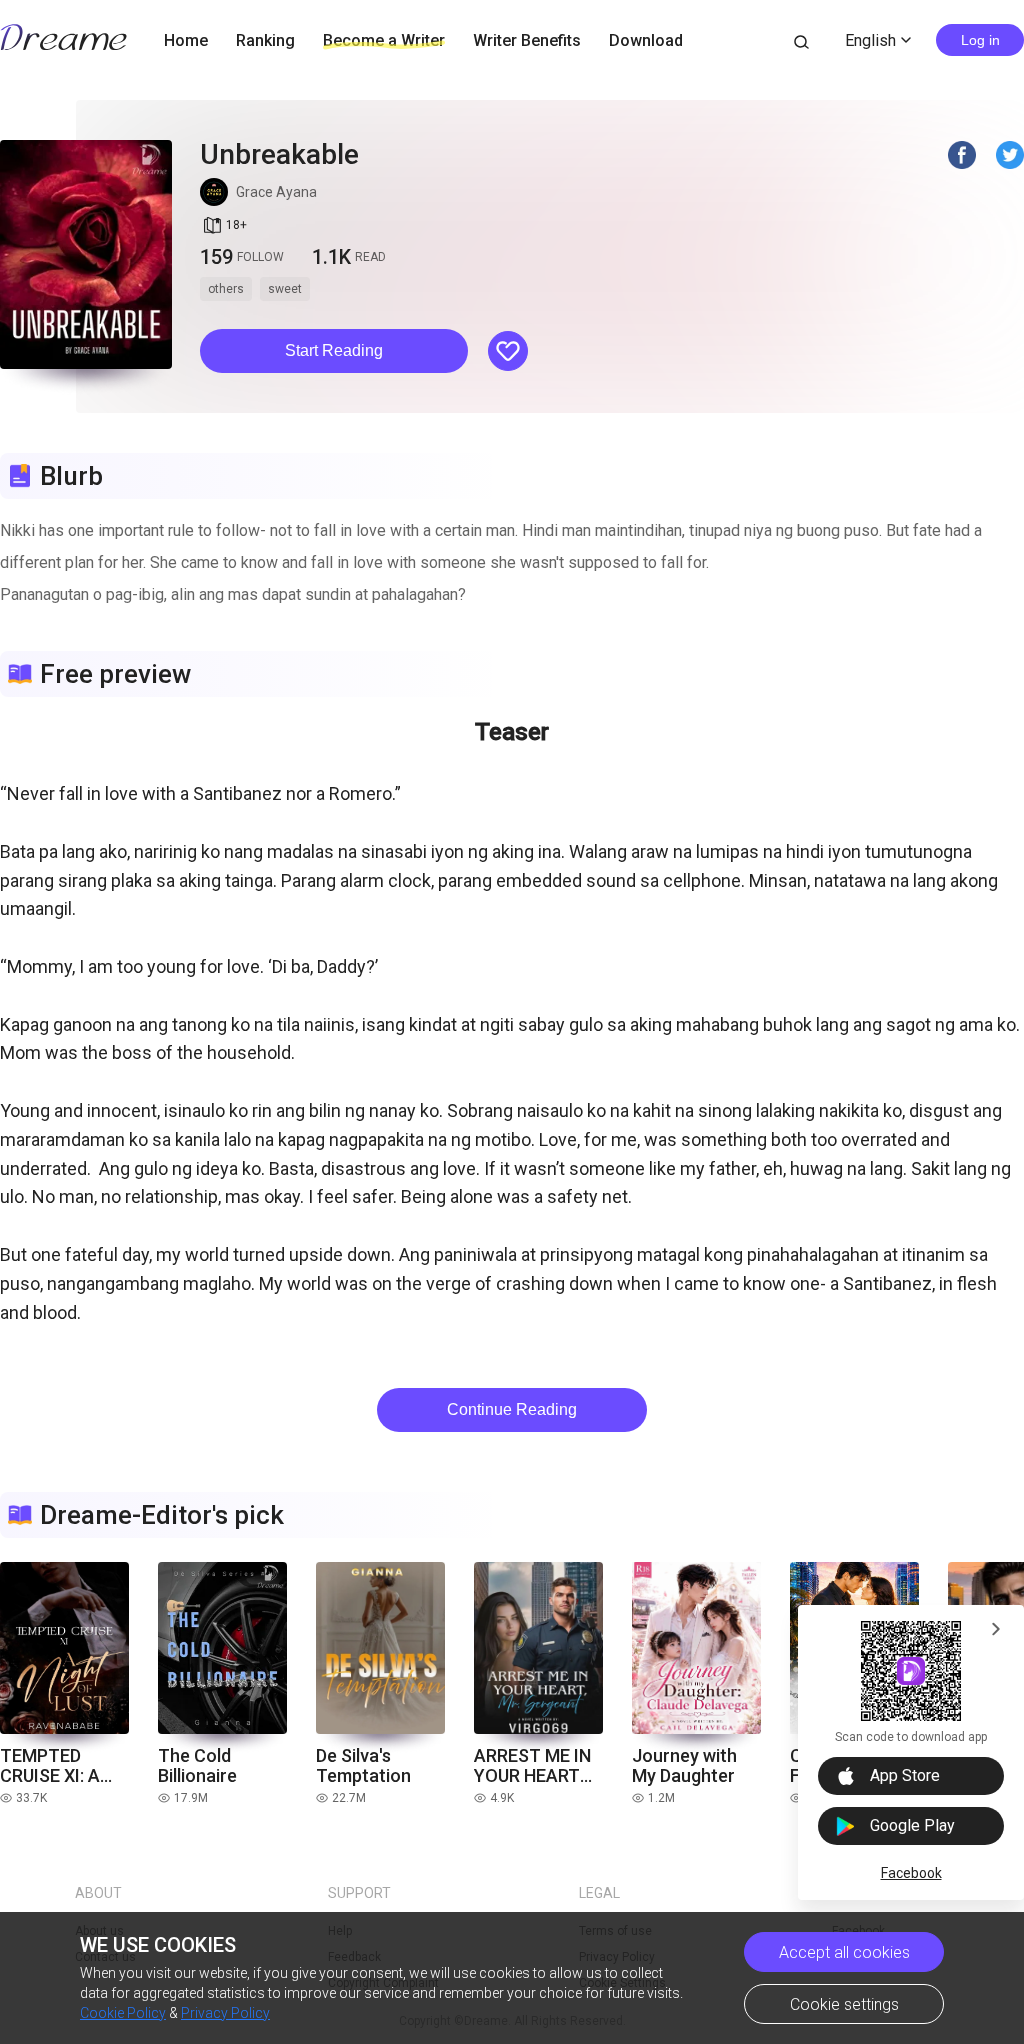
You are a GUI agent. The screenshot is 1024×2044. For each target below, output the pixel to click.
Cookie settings (844, 2004)
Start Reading (334, 350)
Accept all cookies (844, 1952)
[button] (334, 351)
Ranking (265, 40)
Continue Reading (512, 1409)
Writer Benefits (527, 40)
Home (186, 40)
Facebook (911, 1873)
